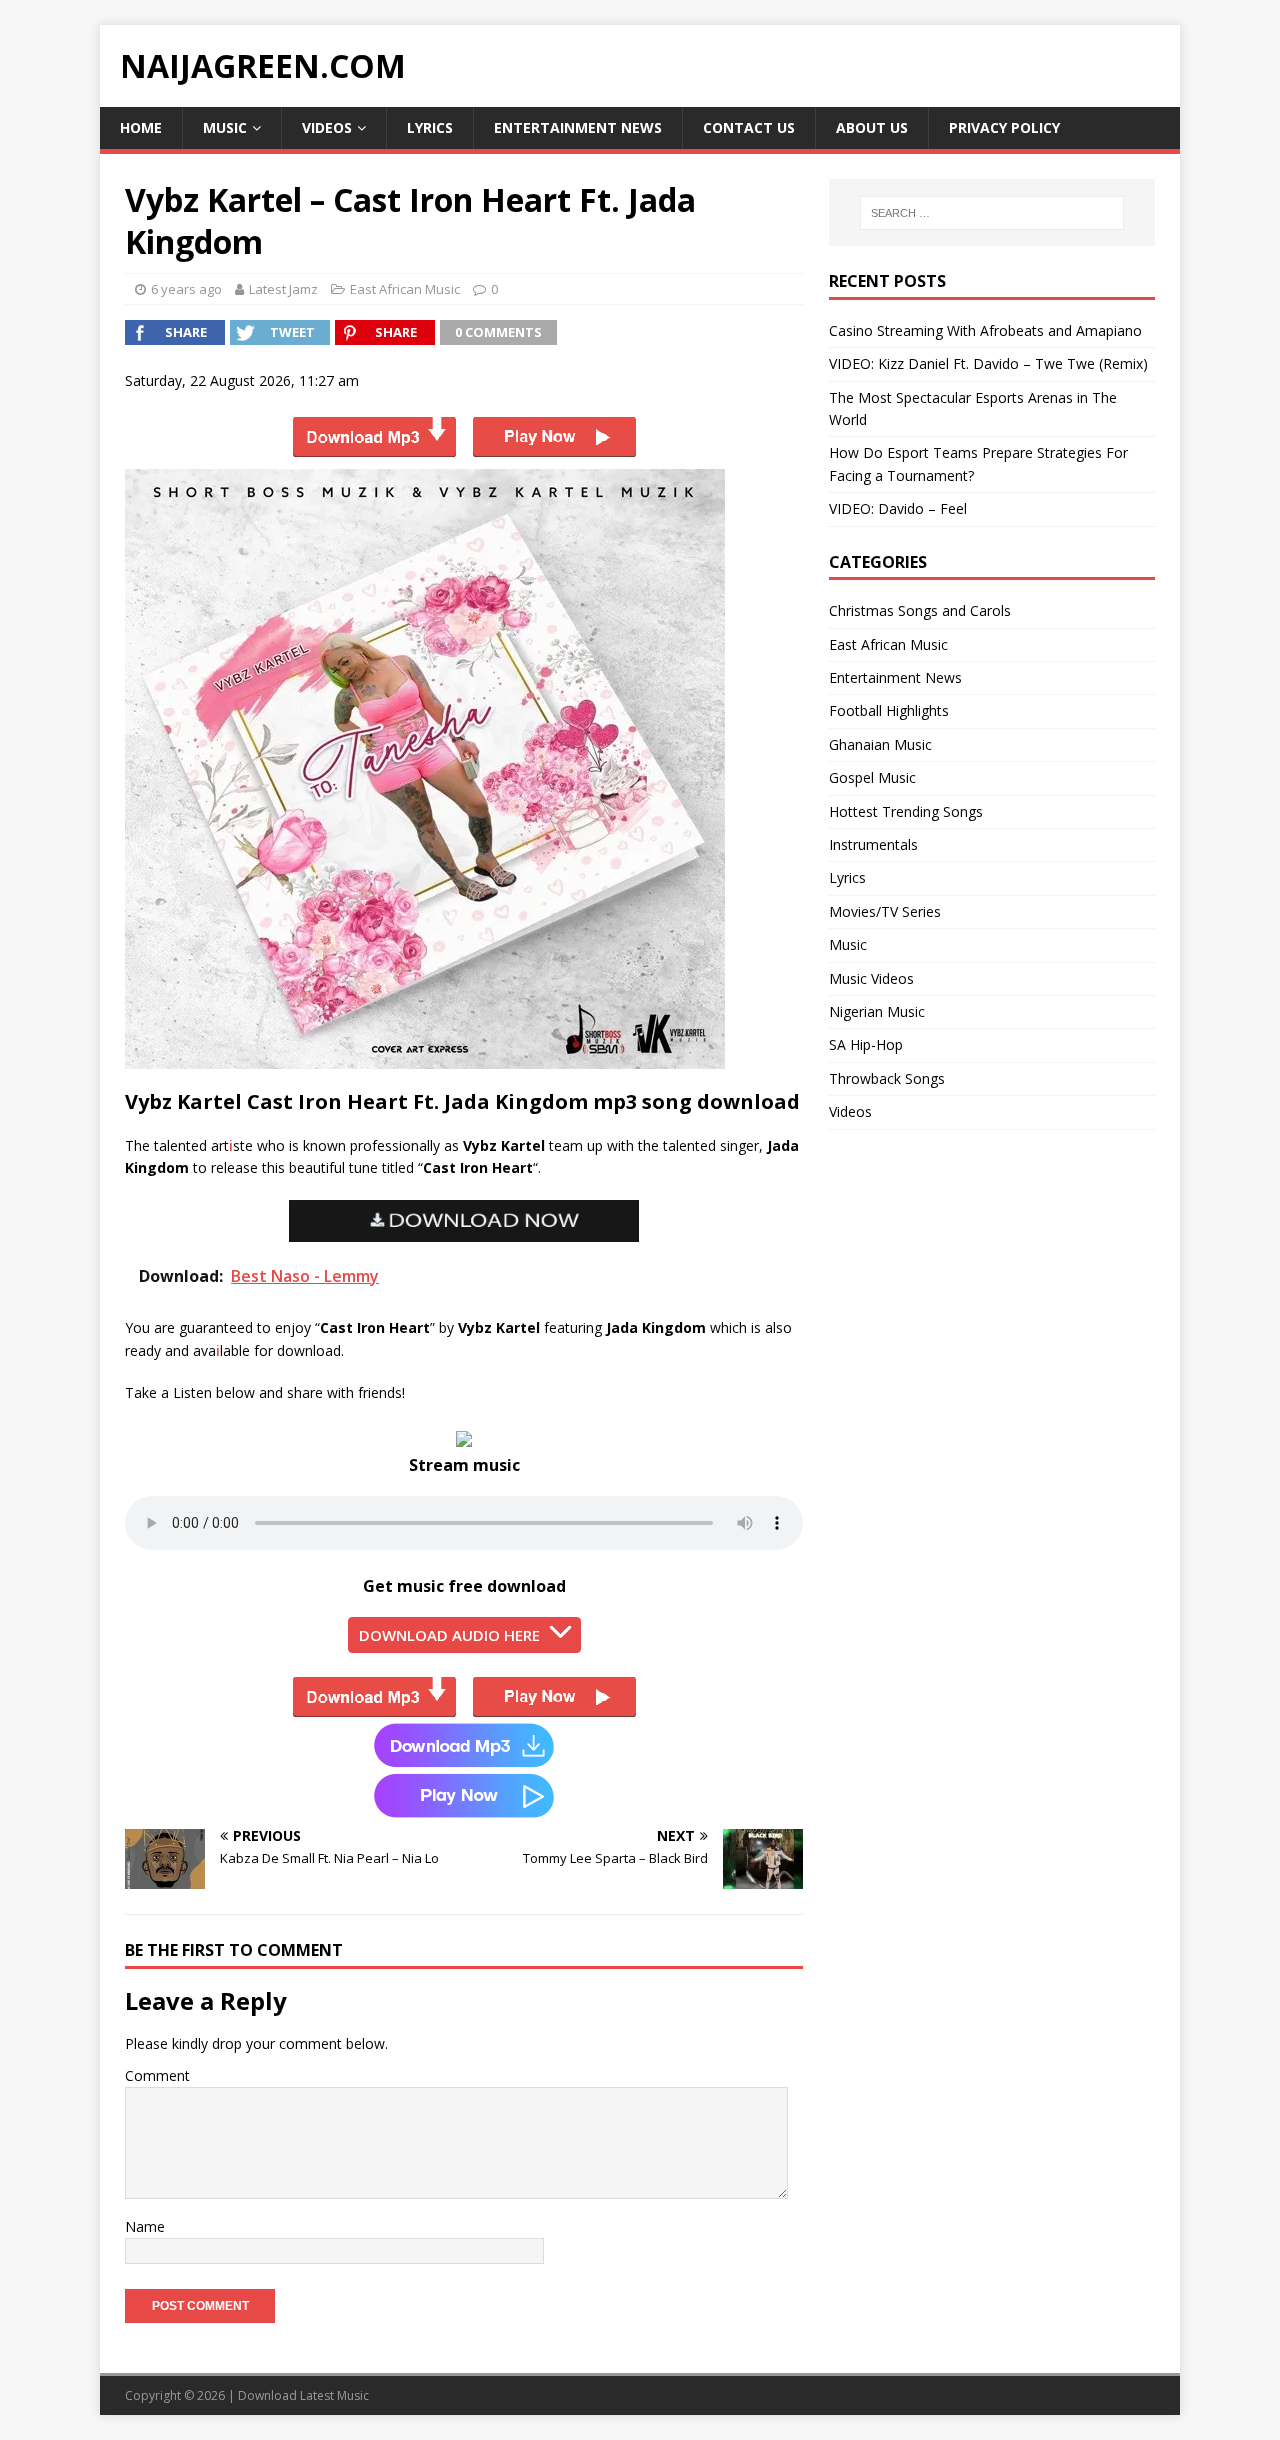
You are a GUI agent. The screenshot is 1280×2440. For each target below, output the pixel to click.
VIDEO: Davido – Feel (898, 508)
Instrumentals (873, 844)
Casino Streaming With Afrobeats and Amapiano (985, 330)
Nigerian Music (877, 1011)
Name (145, 2226)
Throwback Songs (887, 1078)
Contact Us (749, 127)
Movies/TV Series (885, 911)
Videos (327, 127)
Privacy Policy (1004, 127)
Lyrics (430, 127)
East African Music (405, 289)
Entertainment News (578, 127)
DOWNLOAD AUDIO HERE (449, 1635)
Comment (157, 2075)
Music (225, 127)
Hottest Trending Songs (906, 811)
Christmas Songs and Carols (920, 610)
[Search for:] (992, 213)
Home (141, 127)
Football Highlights (889, 710)
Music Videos (871, 978)
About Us (872, 127)
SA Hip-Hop (866, 1044)
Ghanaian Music (880, 744)
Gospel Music (872, 777)
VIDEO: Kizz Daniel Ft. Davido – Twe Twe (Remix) (988, 363)
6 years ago (186, 289)
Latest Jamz (283, 289)
